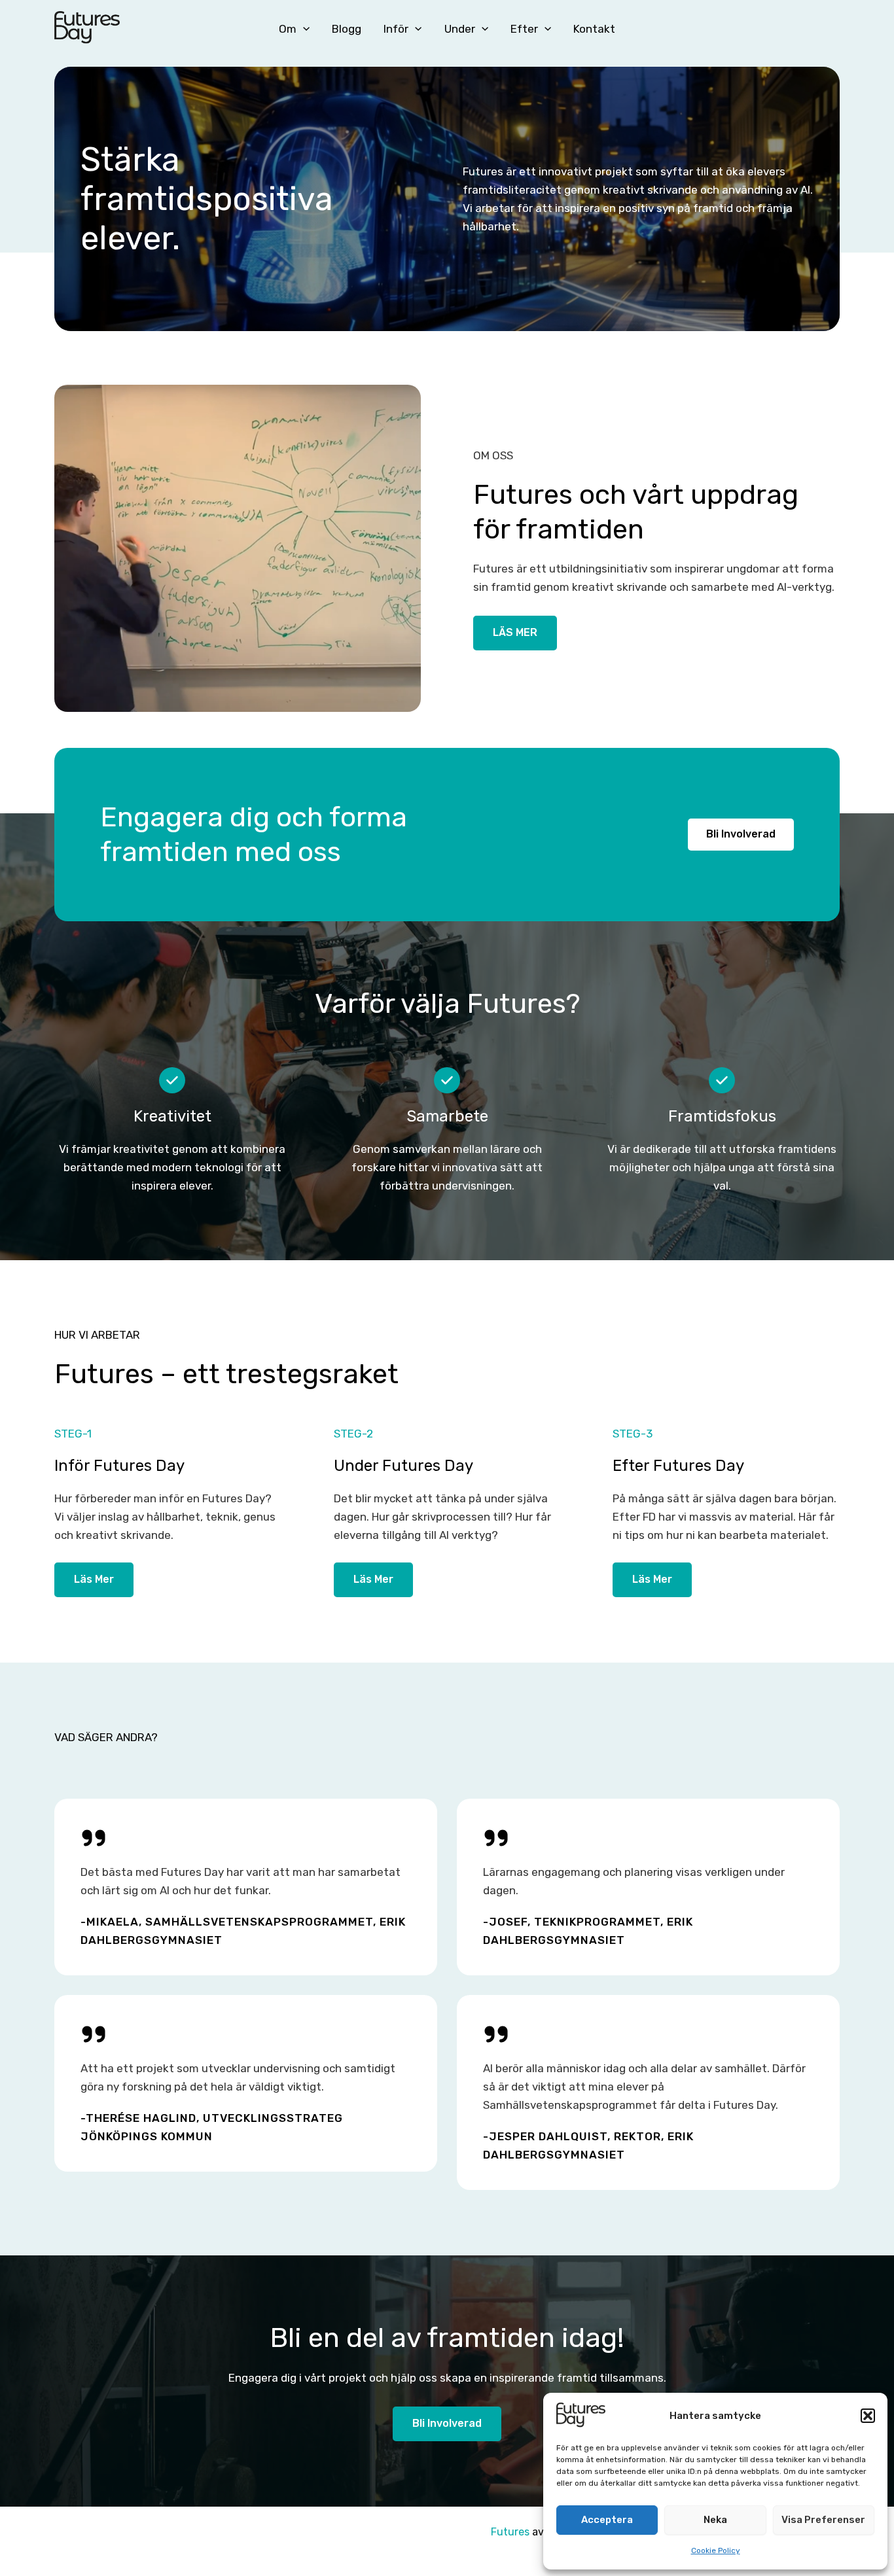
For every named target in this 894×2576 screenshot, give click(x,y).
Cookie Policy (716, 2550)
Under (460, 29)
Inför (396, 29)
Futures (510, 2532)
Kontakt (594, 29)
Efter (524, 29)
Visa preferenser (823, 2520)
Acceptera (607, 2520)
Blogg (347, 29)
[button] (868, 2416)
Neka (715, 2520)
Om (288, 29)
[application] (303, 29)
